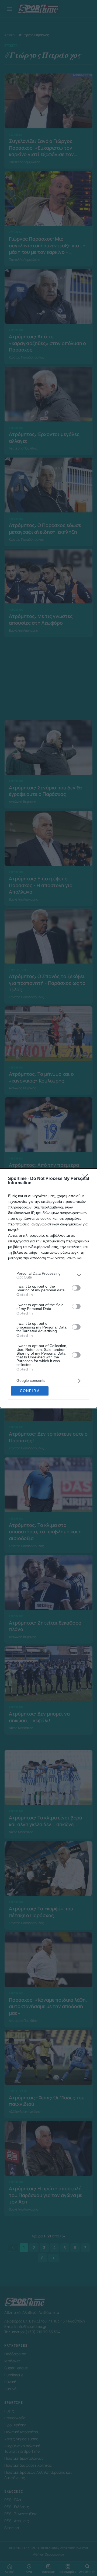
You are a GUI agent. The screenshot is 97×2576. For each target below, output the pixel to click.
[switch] (76, 1288)
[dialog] (48, 1288)
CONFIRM (30, 1391)
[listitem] (48, 1275)
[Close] (86, 1179)
